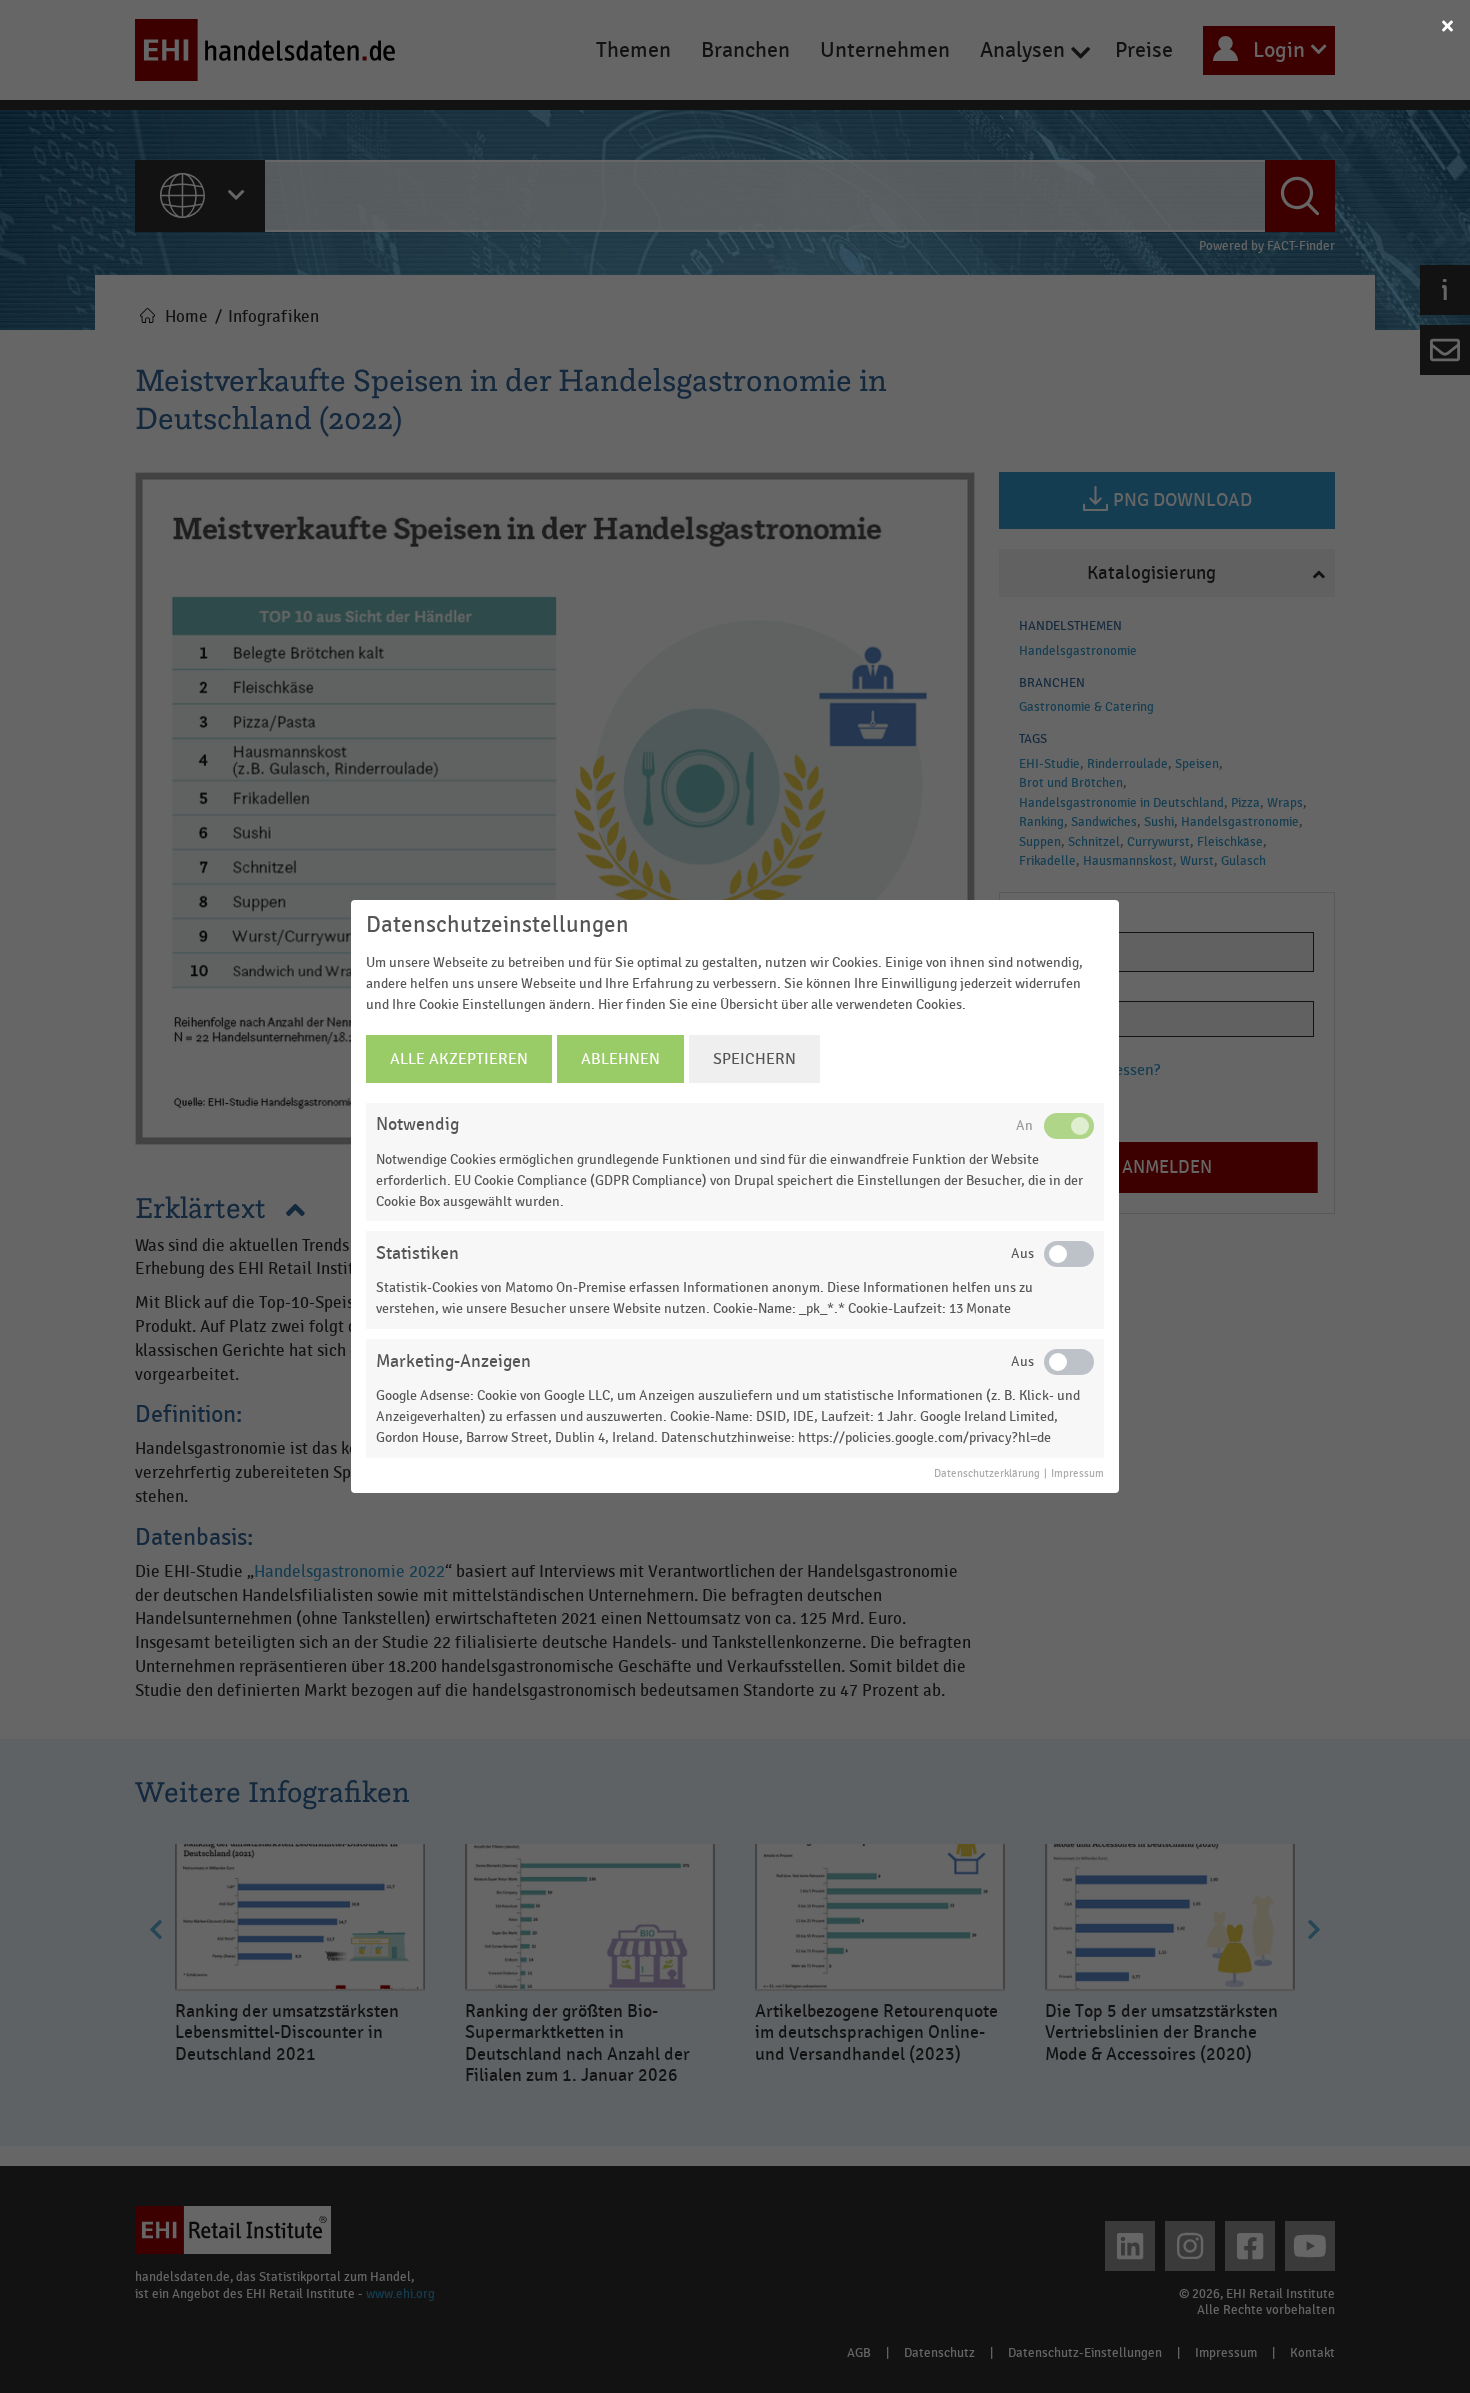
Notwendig (417, 1124)
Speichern (754, 1059)
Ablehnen (620, 1059)
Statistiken (417, 1253)
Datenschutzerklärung (987, 1474)
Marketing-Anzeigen (453, 1361)
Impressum (1077, 1474)
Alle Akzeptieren (459, 1059)
